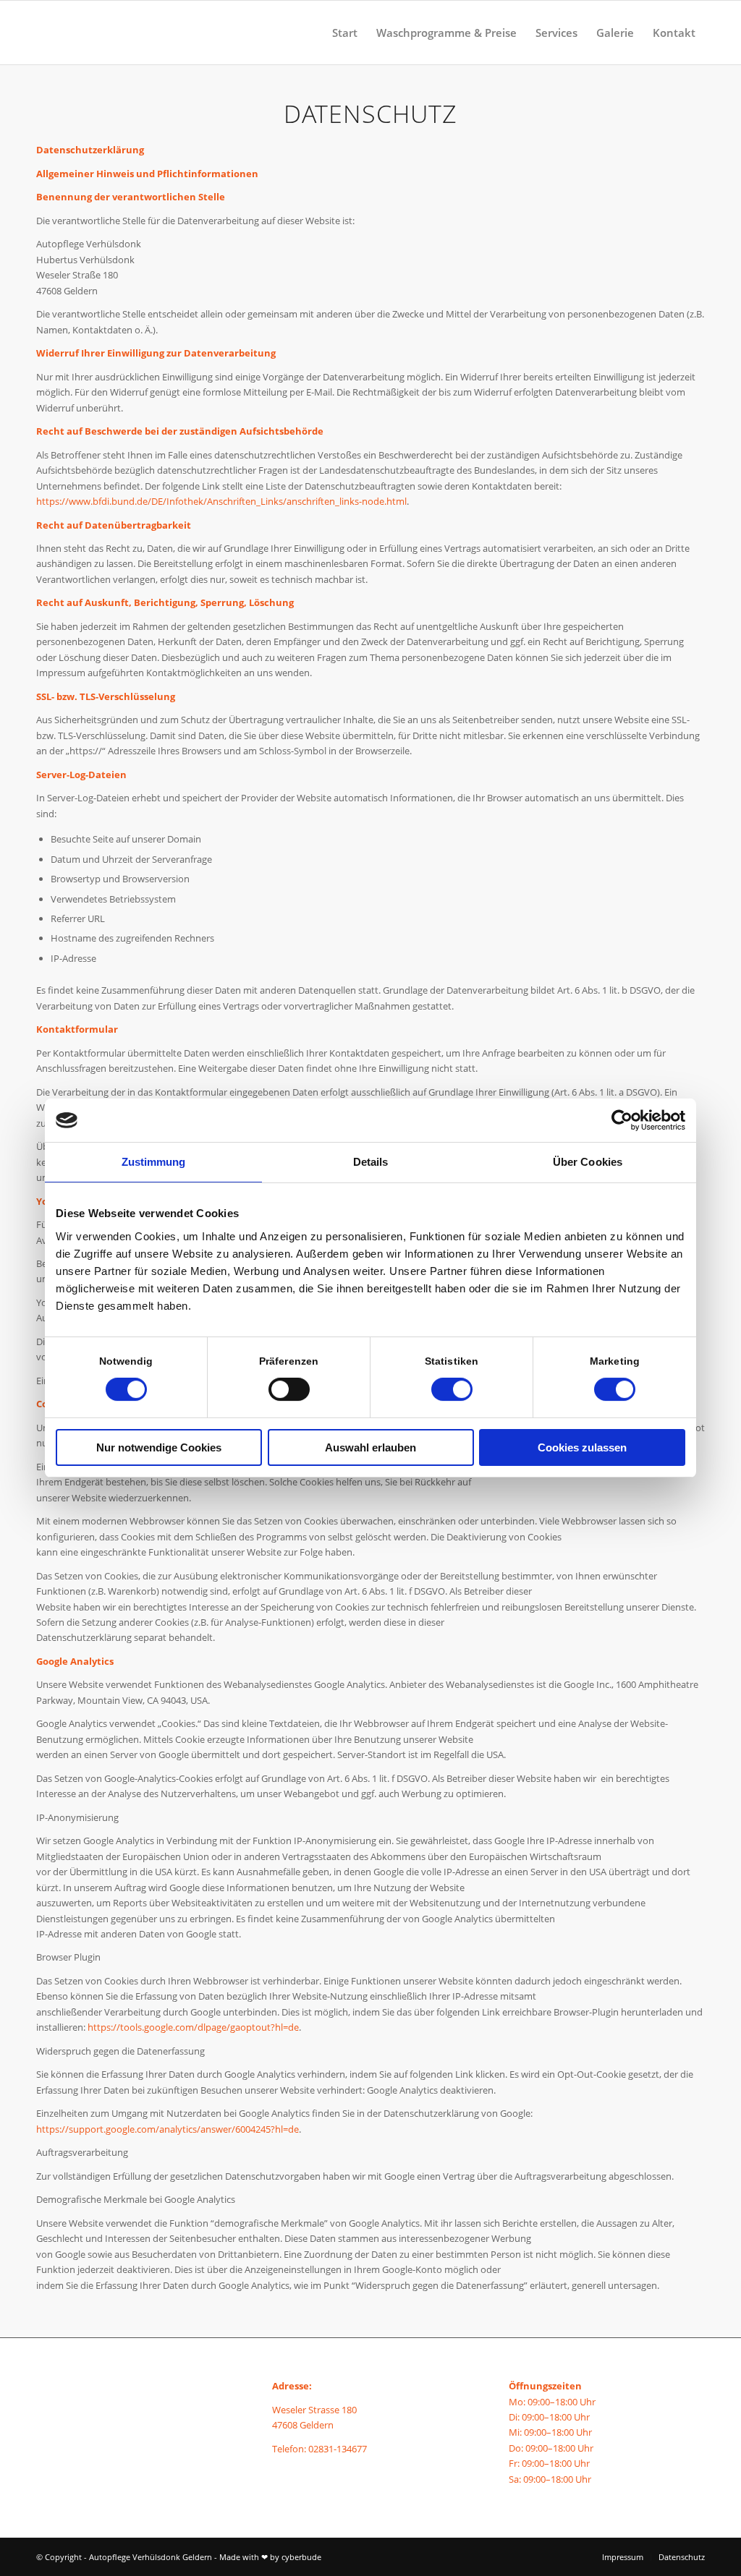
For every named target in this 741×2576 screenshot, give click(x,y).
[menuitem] (345, 33)
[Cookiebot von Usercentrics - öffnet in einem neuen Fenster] (622, 1120)
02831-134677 (338, 2449)
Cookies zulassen (582, 1447)
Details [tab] (371, 1162)
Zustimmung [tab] (154, 1162)
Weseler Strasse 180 (314, 2410)
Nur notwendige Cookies (159, 1447)
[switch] (289, 1389)
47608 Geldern (303, 2425)
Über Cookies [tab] (588, 1162)
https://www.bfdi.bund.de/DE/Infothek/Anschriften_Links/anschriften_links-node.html (221, 501)
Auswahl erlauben (370, 1447)
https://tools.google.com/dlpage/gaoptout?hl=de (193, 2027)
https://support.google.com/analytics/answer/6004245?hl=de (168, 2129)
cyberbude (301, 2557)
